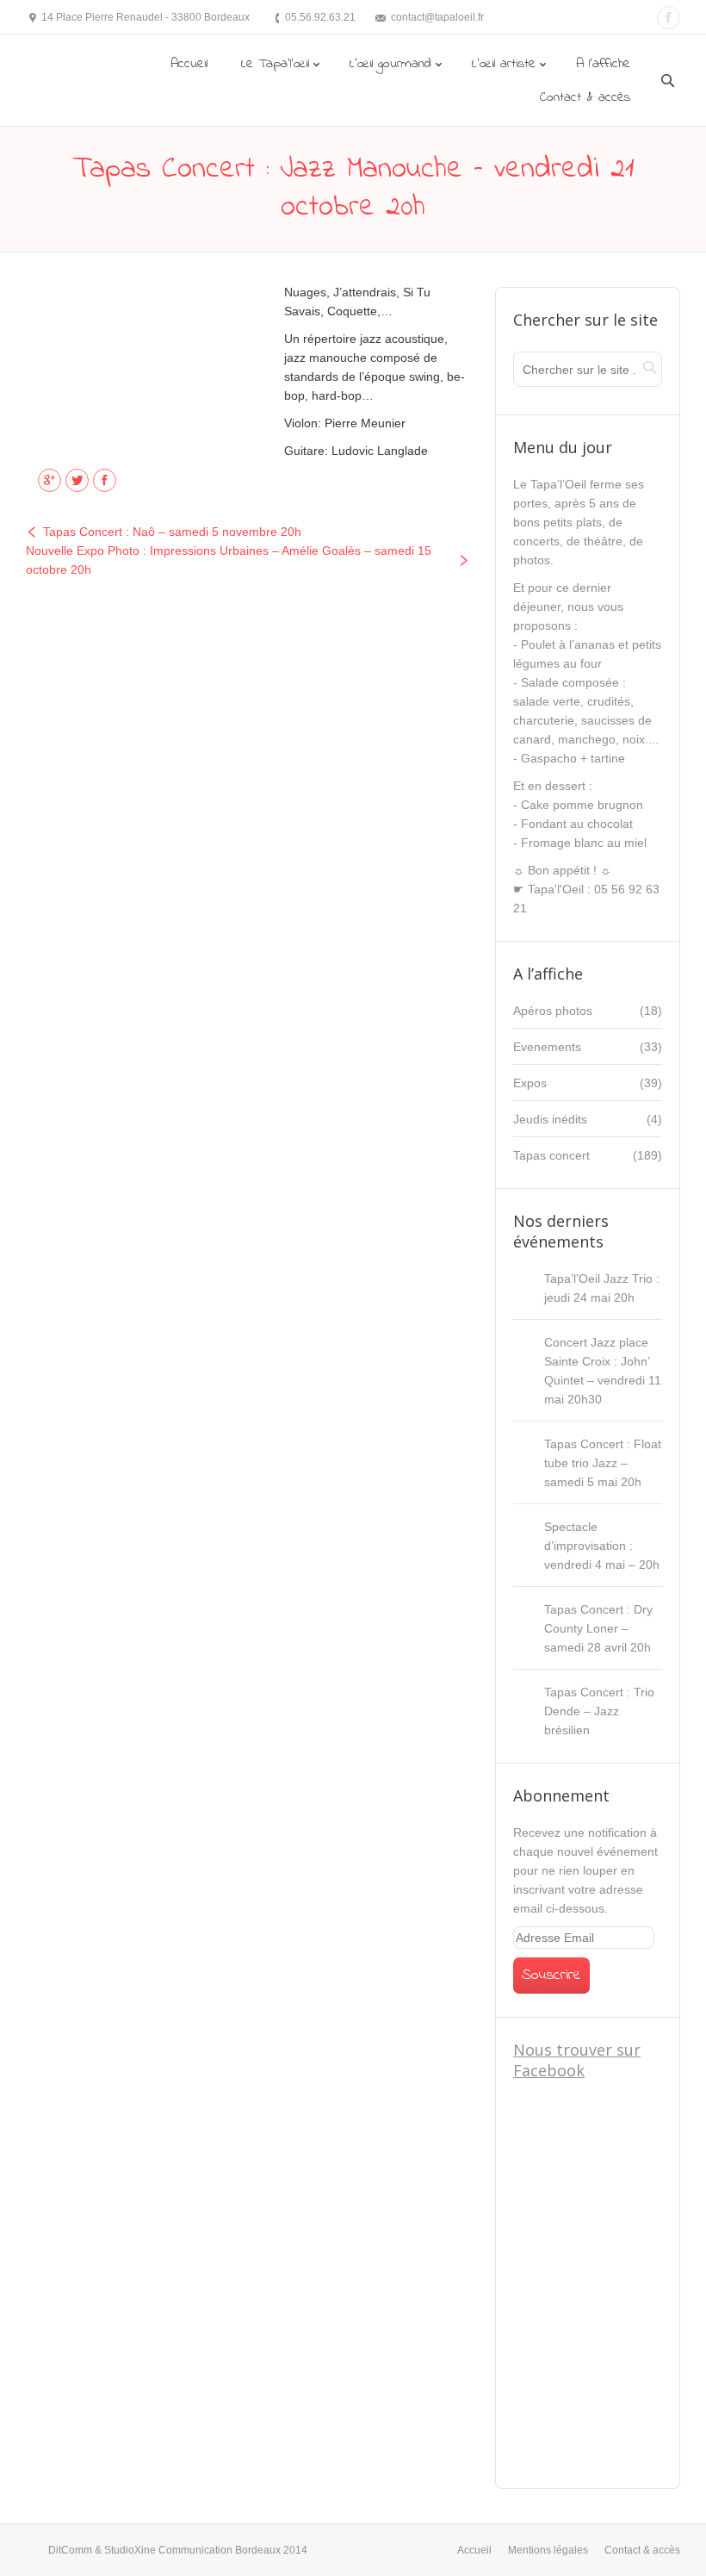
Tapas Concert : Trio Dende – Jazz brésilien (599, 1711)
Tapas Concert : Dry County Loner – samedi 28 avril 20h (598, 1628)
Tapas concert (551, 1155)
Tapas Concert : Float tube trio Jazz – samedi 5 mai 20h (603, 1463)
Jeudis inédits (550, 1119)
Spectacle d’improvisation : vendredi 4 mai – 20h (602, 1546)
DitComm (70, 2550)
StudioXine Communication (168, 2550)
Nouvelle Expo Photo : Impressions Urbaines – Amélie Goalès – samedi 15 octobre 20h (229, 560)
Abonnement (561, 1795)
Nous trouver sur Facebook (577, 2060)
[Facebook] (669, 18)
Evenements (547, 1047)
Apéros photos (553, 1011)
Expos (530, 1083)
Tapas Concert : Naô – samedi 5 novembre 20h (172, 532)
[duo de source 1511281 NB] (142, 364)
